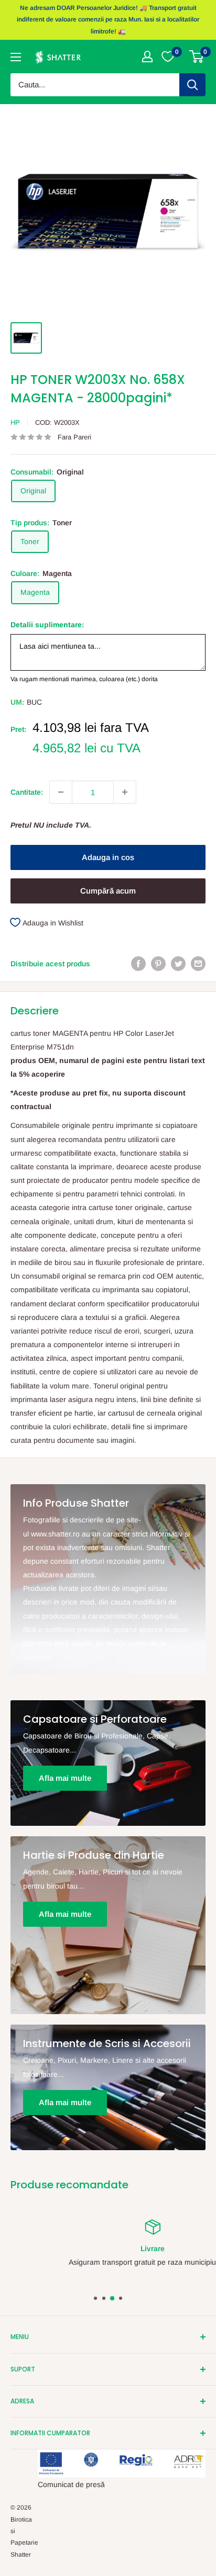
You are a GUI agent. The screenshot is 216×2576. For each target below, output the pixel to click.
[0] (197, 57)
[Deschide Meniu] (16, 57)
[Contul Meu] (147, 57)
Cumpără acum (108, 891)
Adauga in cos (108, 857)
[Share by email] (198, 963)
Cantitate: (27, 792)
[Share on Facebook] (138, 963)
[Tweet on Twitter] (178, 963)
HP (15, 422)
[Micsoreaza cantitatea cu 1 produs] (61, 792)
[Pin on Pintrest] (158, 963)
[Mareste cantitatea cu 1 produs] (125, 792)
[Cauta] (192, 85)
